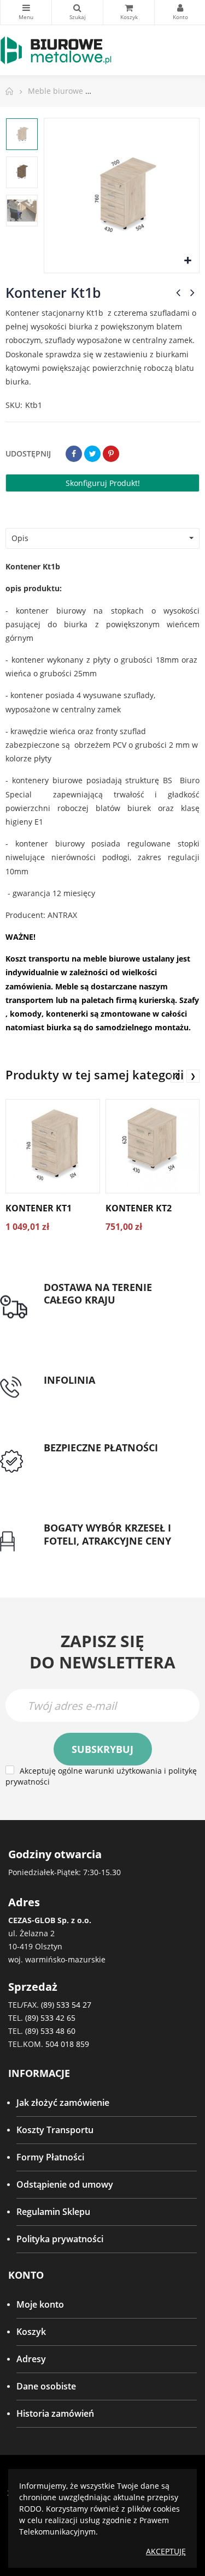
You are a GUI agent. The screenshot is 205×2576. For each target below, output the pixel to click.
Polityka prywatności (60, 2239)
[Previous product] (178, 292)
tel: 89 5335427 (74, 1394)
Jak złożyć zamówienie (63, 2103)
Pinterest (111, 454)
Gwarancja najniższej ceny (97, 1554)
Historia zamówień (55, 2413)
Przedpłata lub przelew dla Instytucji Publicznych (118, 1467)
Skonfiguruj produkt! (103, 483)
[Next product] (192, 292)
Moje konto (40, 2304)
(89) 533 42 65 (50, 2018)
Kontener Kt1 (39, 1208)
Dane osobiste (46, 2386)
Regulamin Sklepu (53, 2212)
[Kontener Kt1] (53, 1146)
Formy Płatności (50, 2157)
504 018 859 (67, 2044)
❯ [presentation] (193, 1076)
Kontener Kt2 (139, 1208)
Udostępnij (74, 454)
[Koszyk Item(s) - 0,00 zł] (129, 12)
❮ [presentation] (177, 1076)
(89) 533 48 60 (50, 2031)
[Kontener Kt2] (153, 1146)
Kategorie (26, 12)
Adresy (31, 2359)
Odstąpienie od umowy (65, 2184)
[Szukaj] (77, 12)
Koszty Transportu (55, 2130)
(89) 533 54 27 (66, 2005)
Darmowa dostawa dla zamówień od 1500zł (112, 1319)
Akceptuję (166, 2551)
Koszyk (31, 2332)
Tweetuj (92, 454)
